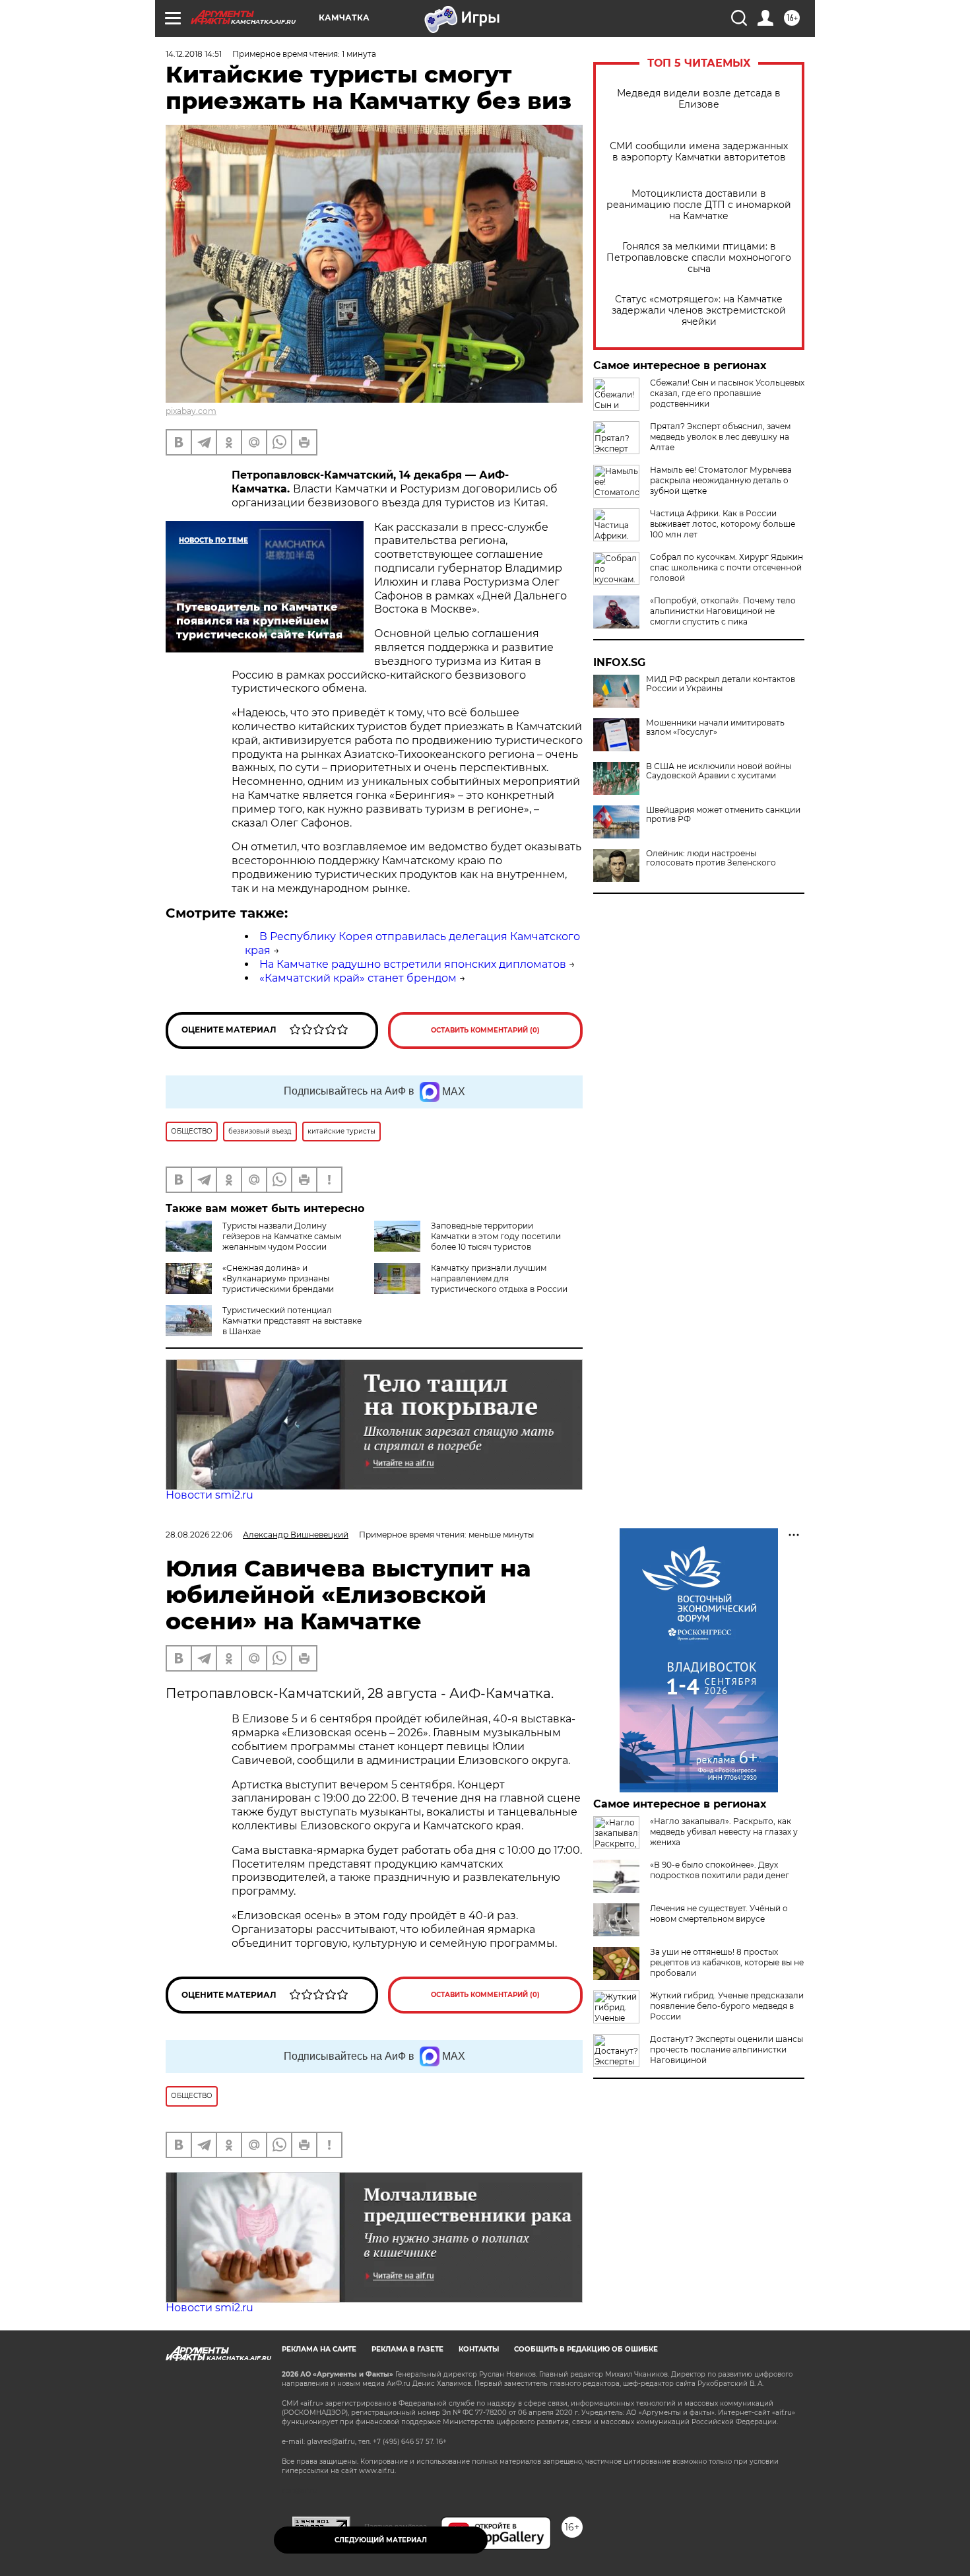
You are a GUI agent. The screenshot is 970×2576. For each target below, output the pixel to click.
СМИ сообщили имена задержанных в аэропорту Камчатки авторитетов (699, 152)
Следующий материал (381, 2540)
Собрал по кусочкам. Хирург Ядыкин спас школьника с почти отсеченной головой (727, 567)
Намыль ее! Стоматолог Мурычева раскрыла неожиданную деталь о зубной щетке (721, 480)
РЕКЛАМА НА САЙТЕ (319, 2349)
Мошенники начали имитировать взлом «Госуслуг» (715, 728)
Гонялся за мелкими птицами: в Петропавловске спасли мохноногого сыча (699, 258)
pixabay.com (191, 411)
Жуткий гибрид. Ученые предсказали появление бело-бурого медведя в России (727, 2006)
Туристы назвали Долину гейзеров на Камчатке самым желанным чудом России (282, 1236)
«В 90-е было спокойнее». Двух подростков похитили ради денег (720, 1870)
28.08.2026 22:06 (199, 1535)
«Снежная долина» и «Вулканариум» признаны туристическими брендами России (250, 1284)
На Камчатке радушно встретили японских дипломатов (413, 964)
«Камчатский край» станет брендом (358, 978)
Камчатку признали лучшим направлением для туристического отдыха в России (499, 1278)
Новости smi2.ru (210, 1495)
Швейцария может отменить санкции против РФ (723, 815)
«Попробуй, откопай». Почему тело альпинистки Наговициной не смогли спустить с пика (723, 611)
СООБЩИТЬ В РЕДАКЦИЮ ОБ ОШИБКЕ (586, 2349)
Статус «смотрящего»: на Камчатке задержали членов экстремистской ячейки (699, 311)
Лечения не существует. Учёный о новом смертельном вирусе (719, 1914)
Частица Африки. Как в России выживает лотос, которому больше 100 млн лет (723, 524)
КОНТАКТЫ (479, 2349)
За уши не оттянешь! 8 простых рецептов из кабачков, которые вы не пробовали (727, 1962)
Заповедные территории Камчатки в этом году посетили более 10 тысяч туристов (496, 1236)
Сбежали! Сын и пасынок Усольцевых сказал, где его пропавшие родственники (727, 393)
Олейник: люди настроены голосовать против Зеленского (711, 858)
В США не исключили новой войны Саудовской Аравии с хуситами (719, 771)
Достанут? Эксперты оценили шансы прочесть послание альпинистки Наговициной (727, 2050)
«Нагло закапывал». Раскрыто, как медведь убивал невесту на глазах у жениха (724, 1832)
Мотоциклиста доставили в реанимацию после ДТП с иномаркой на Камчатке (699, 205)
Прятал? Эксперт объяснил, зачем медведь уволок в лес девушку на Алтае (720, 437)
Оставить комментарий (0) (485, 1030)
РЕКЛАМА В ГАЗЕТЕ (407, 2349)
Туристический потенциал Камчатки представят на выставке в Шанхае (292, 1321)
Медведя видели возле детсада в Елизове (699, 99)
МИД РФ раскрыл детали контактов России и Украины (721, 684)
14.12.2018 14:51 (194, 54)
